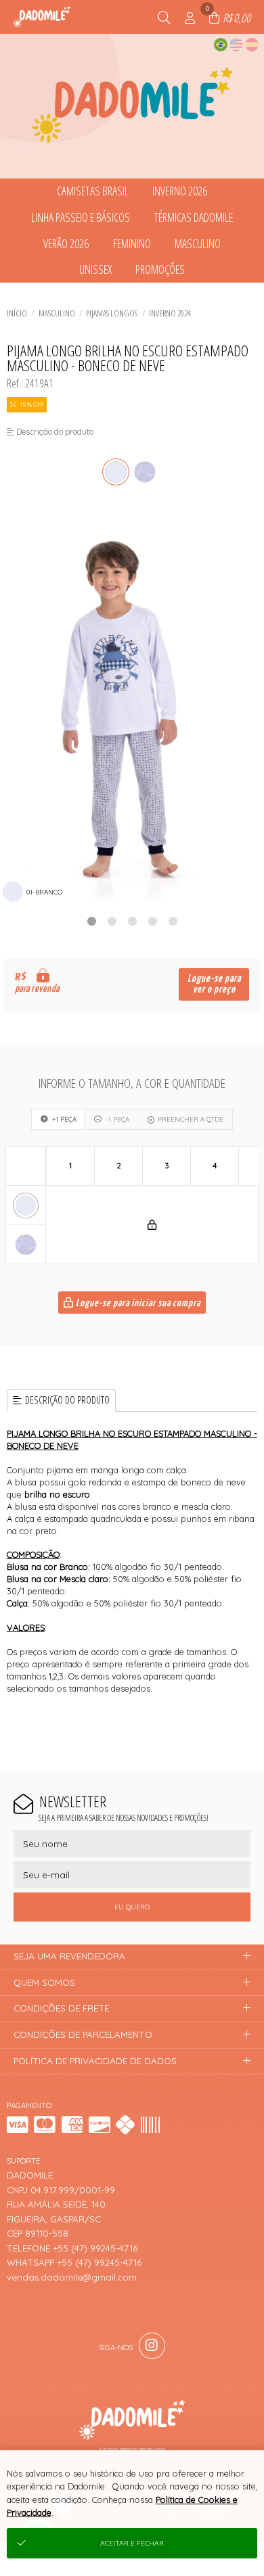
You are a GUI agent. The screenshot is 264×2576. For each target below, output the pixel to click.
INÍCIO (17, 313)
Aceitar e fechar (132, 2543)
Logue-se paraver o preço (214, 984)
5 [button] (173, 921)
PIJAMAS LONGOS (112, 313)
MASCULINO (57, 313)
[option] (132, 707)
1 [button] (91, 921)
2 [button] (112, 921)
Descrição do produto (67, 1400)
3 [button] (132, 921)
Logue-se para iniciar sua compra (137, 1303)
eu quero (132, 1907)
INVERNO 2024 (170, 313)
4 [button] (152, 921)
